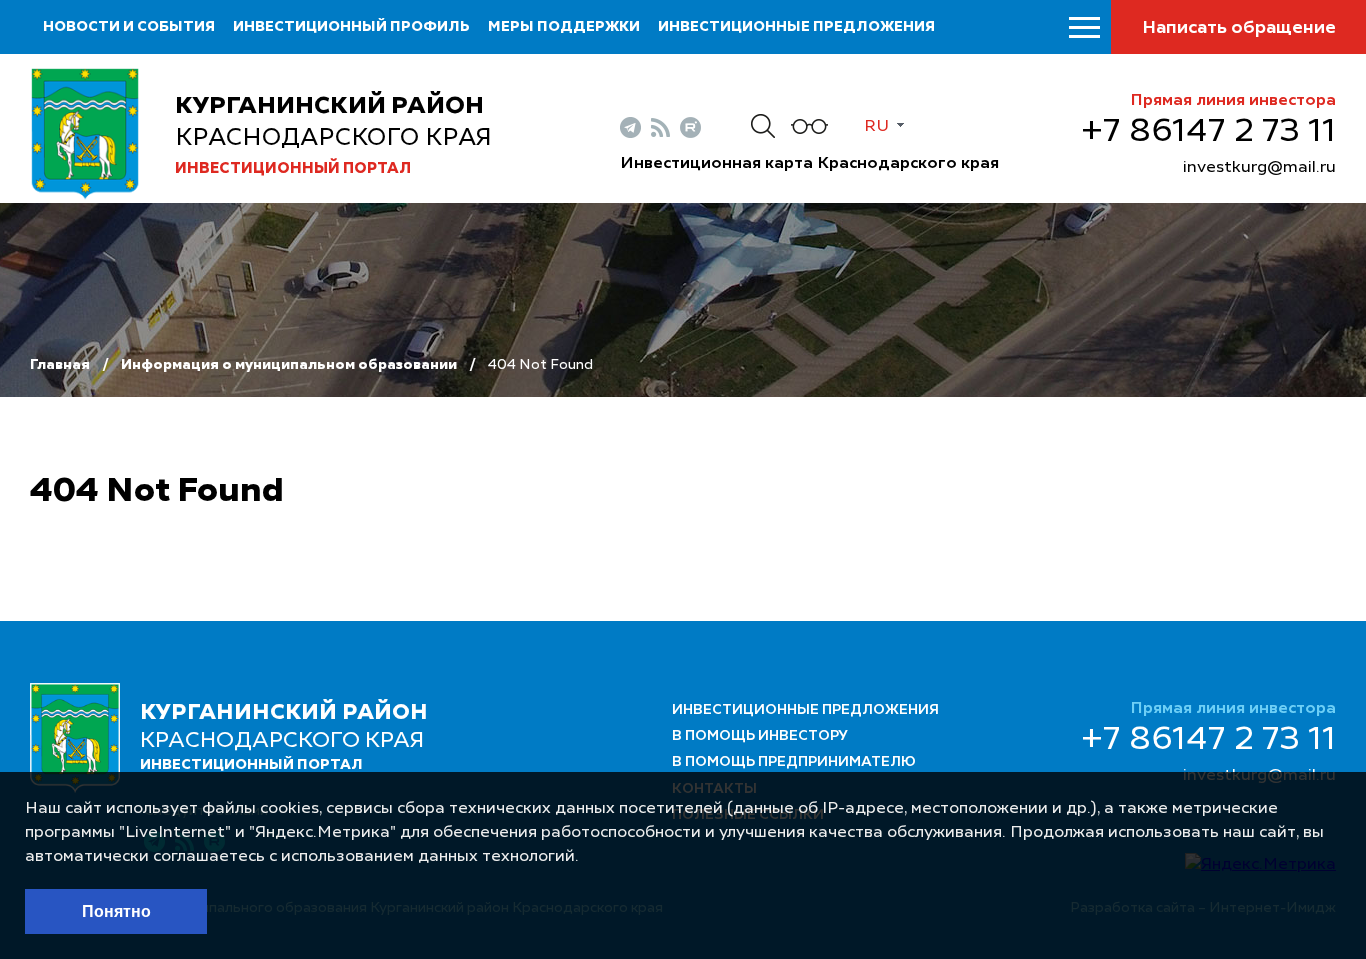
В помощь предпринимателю (794, 762)
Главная (60, 365)
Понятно (116, 911)
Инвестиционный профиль (351, 27)
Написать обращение (1239, 28)
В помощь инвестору (760, 736)
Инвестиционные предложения (796, 27)
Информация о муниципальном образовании (289, 365)
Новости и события (129, 27)
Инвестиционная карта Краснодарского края (809, 164)
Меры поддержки (564, 27)
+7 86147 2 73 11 (1208, 132)
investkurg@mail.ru (1259, 168)
